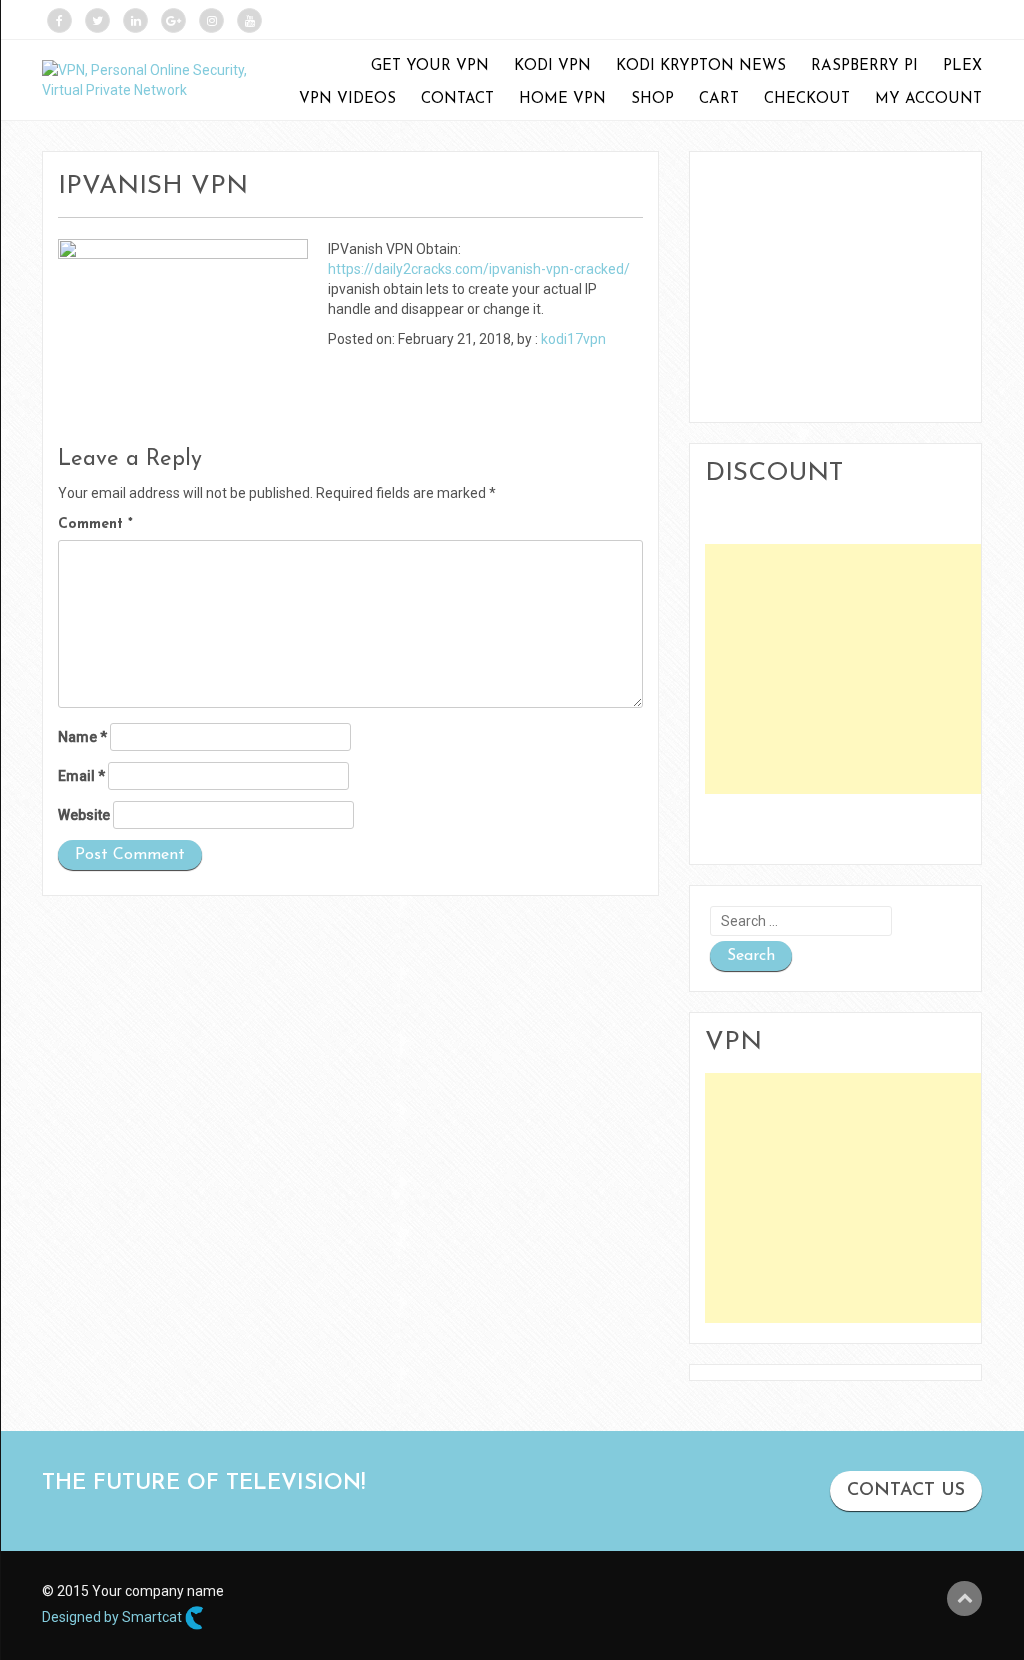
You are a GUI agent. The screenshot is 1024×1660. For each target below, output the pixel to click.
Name (82, 737)
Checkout (807, 99)
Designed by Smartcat (113, 1617)
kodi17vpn (573, 339)
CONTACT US (906, 1491)
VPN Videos (347, 99)
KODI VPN (552, 66)
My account (928, 99)
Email (81, 776)
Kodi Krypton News (701, 66)
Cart (719, 99)
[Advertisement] (864, 669)
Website (84, 815)
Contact (457, 99)
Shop (652, 99)
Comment (95, 524)
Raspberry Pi (864, 66)
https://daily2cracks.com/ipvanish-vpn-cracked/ (479, 269)
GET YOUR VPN (430, 66)
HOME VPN (562, 99)
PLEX (962, 66)
